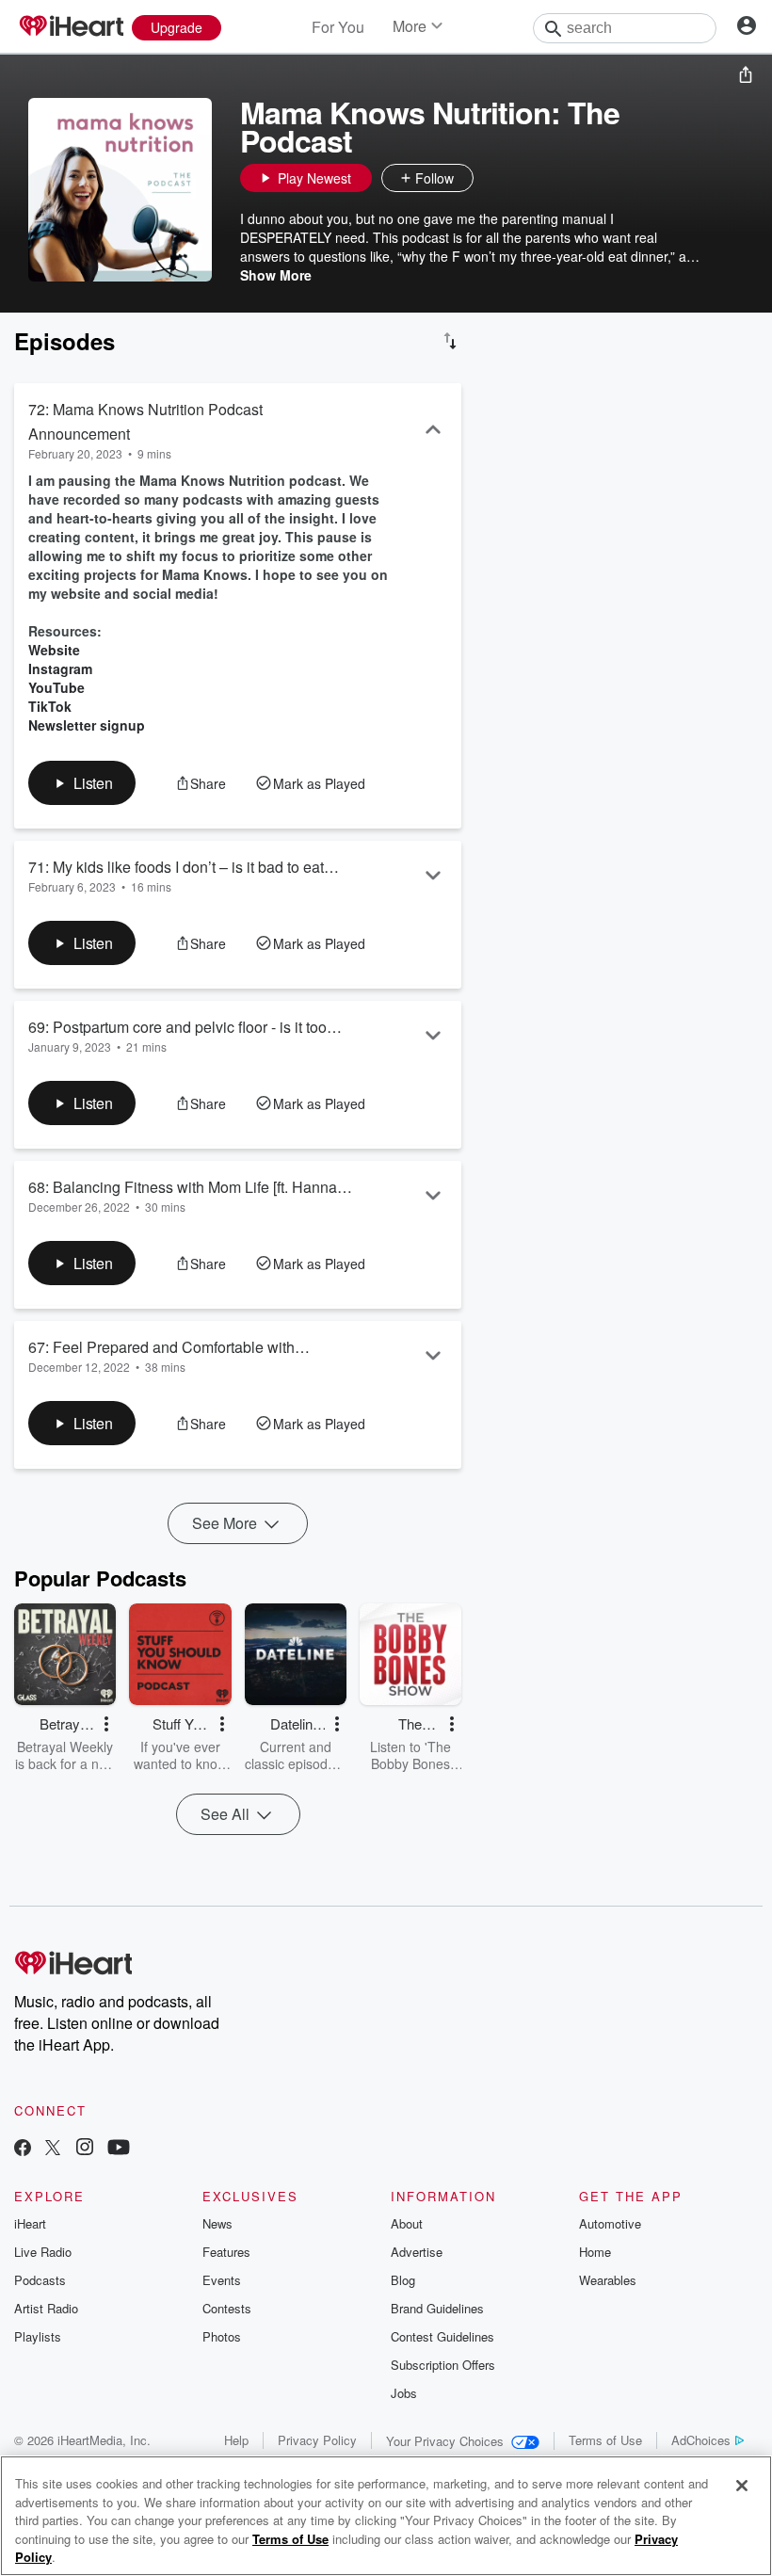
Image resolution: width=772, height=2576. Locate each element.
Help (236, 2440)
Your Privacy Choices (445, 2441)
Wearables (608, 2280)
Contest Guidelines (442, 2336)
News (217, 2223)
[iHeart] (71, 27)
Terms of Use (605, 2440)
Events (222, 2280)
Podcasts (40, 2280)
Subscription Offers (443, 2365)
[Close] (742, 2486)
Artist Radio (46, 2308)
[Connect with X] (53, 2149)
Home (595, 2252)
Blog (403, 2280)
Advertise (417, 2252)
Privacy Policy (317, 2440)
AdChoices (701, 2440)
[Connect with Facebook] (23, 2149)
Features (226, 2252)
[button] (492, 178)
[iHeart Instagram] (85, 2149)
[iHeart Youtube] (119, 2149)
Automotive (610, 2223)
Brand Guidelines (437, 2308)
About (407, 2223)
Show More (276, 275)
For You (338, 27)
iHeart (30, 2223)
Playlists (38, 2336)
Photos (222, 2336)
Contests (227, 2308)
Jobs (404, 2393)
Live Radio (43, 2252)
